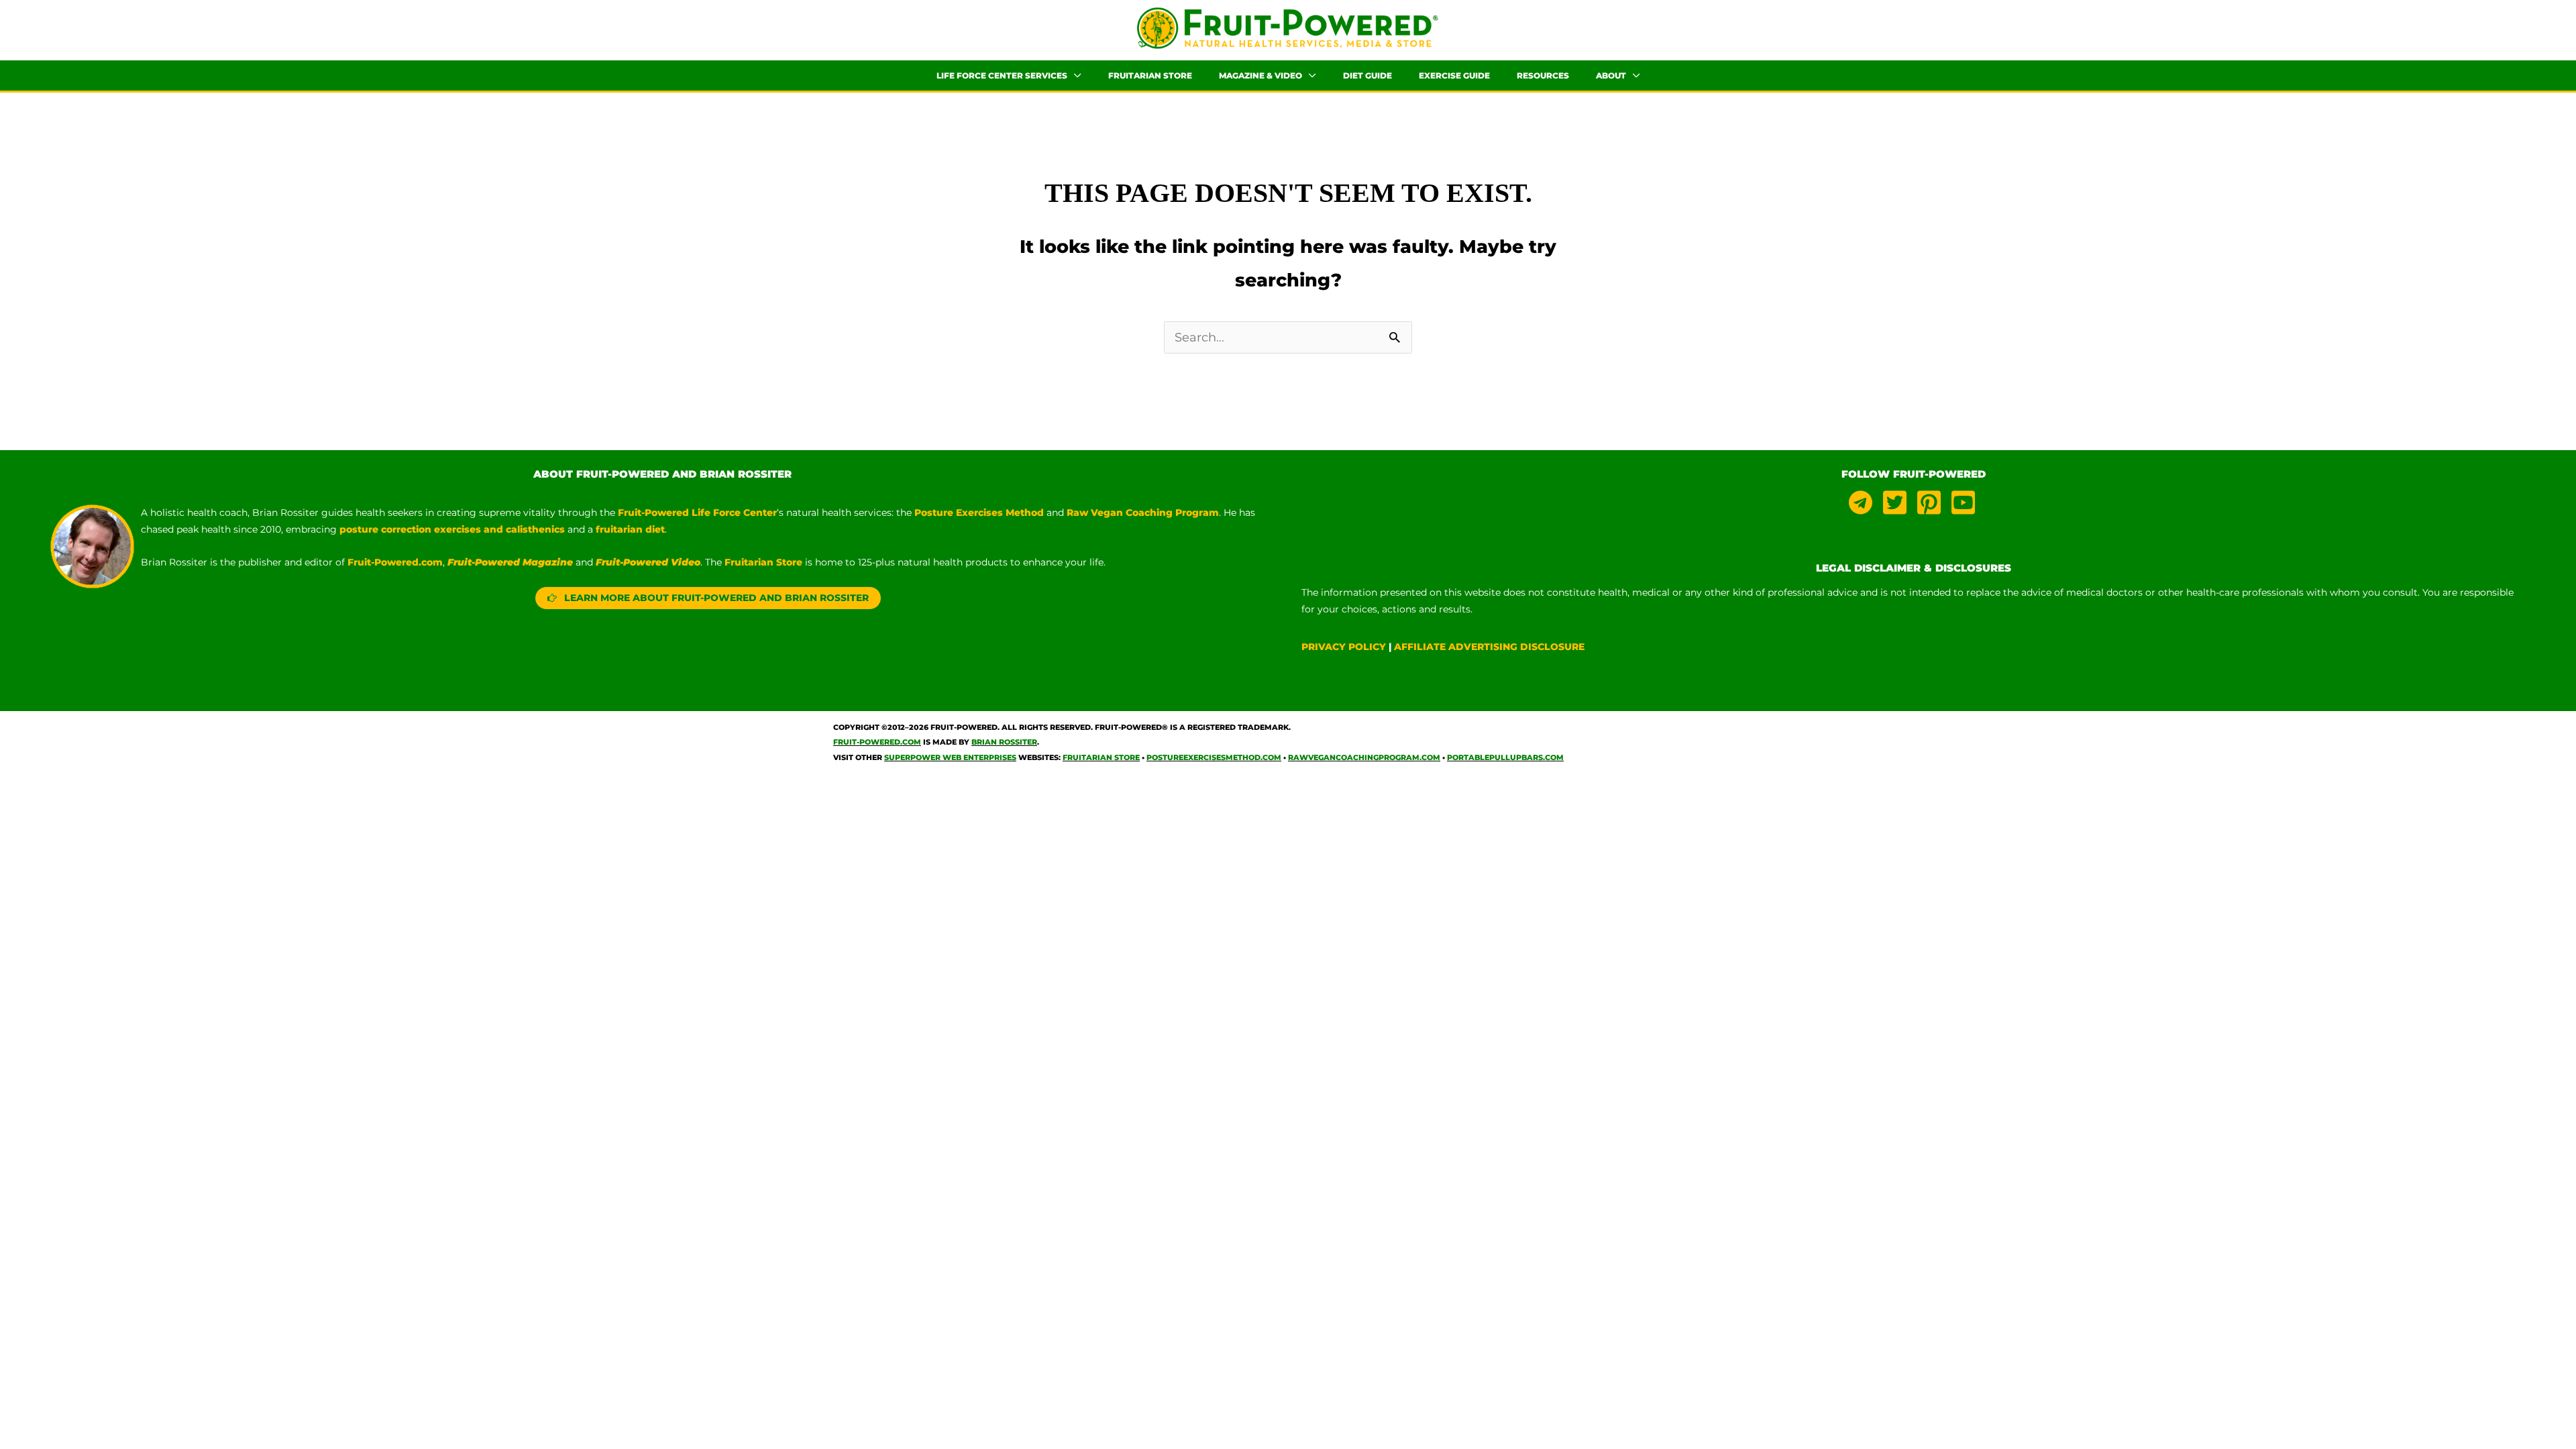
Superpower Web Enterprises (950, 757)
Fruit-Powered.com (395, 562)
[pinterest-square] (1933, 502)
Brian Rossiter (1004, 742)
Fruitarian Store (1101, 757)
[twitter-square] (1898, 502)
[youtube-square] (1965, 502)
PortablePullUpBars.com (1505, 757)
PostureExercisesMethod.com (1214, 757)
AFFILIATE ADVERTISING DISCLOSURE (1489, 647)
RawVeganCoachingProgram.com (1364, 757)
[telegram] (1864, 502)
